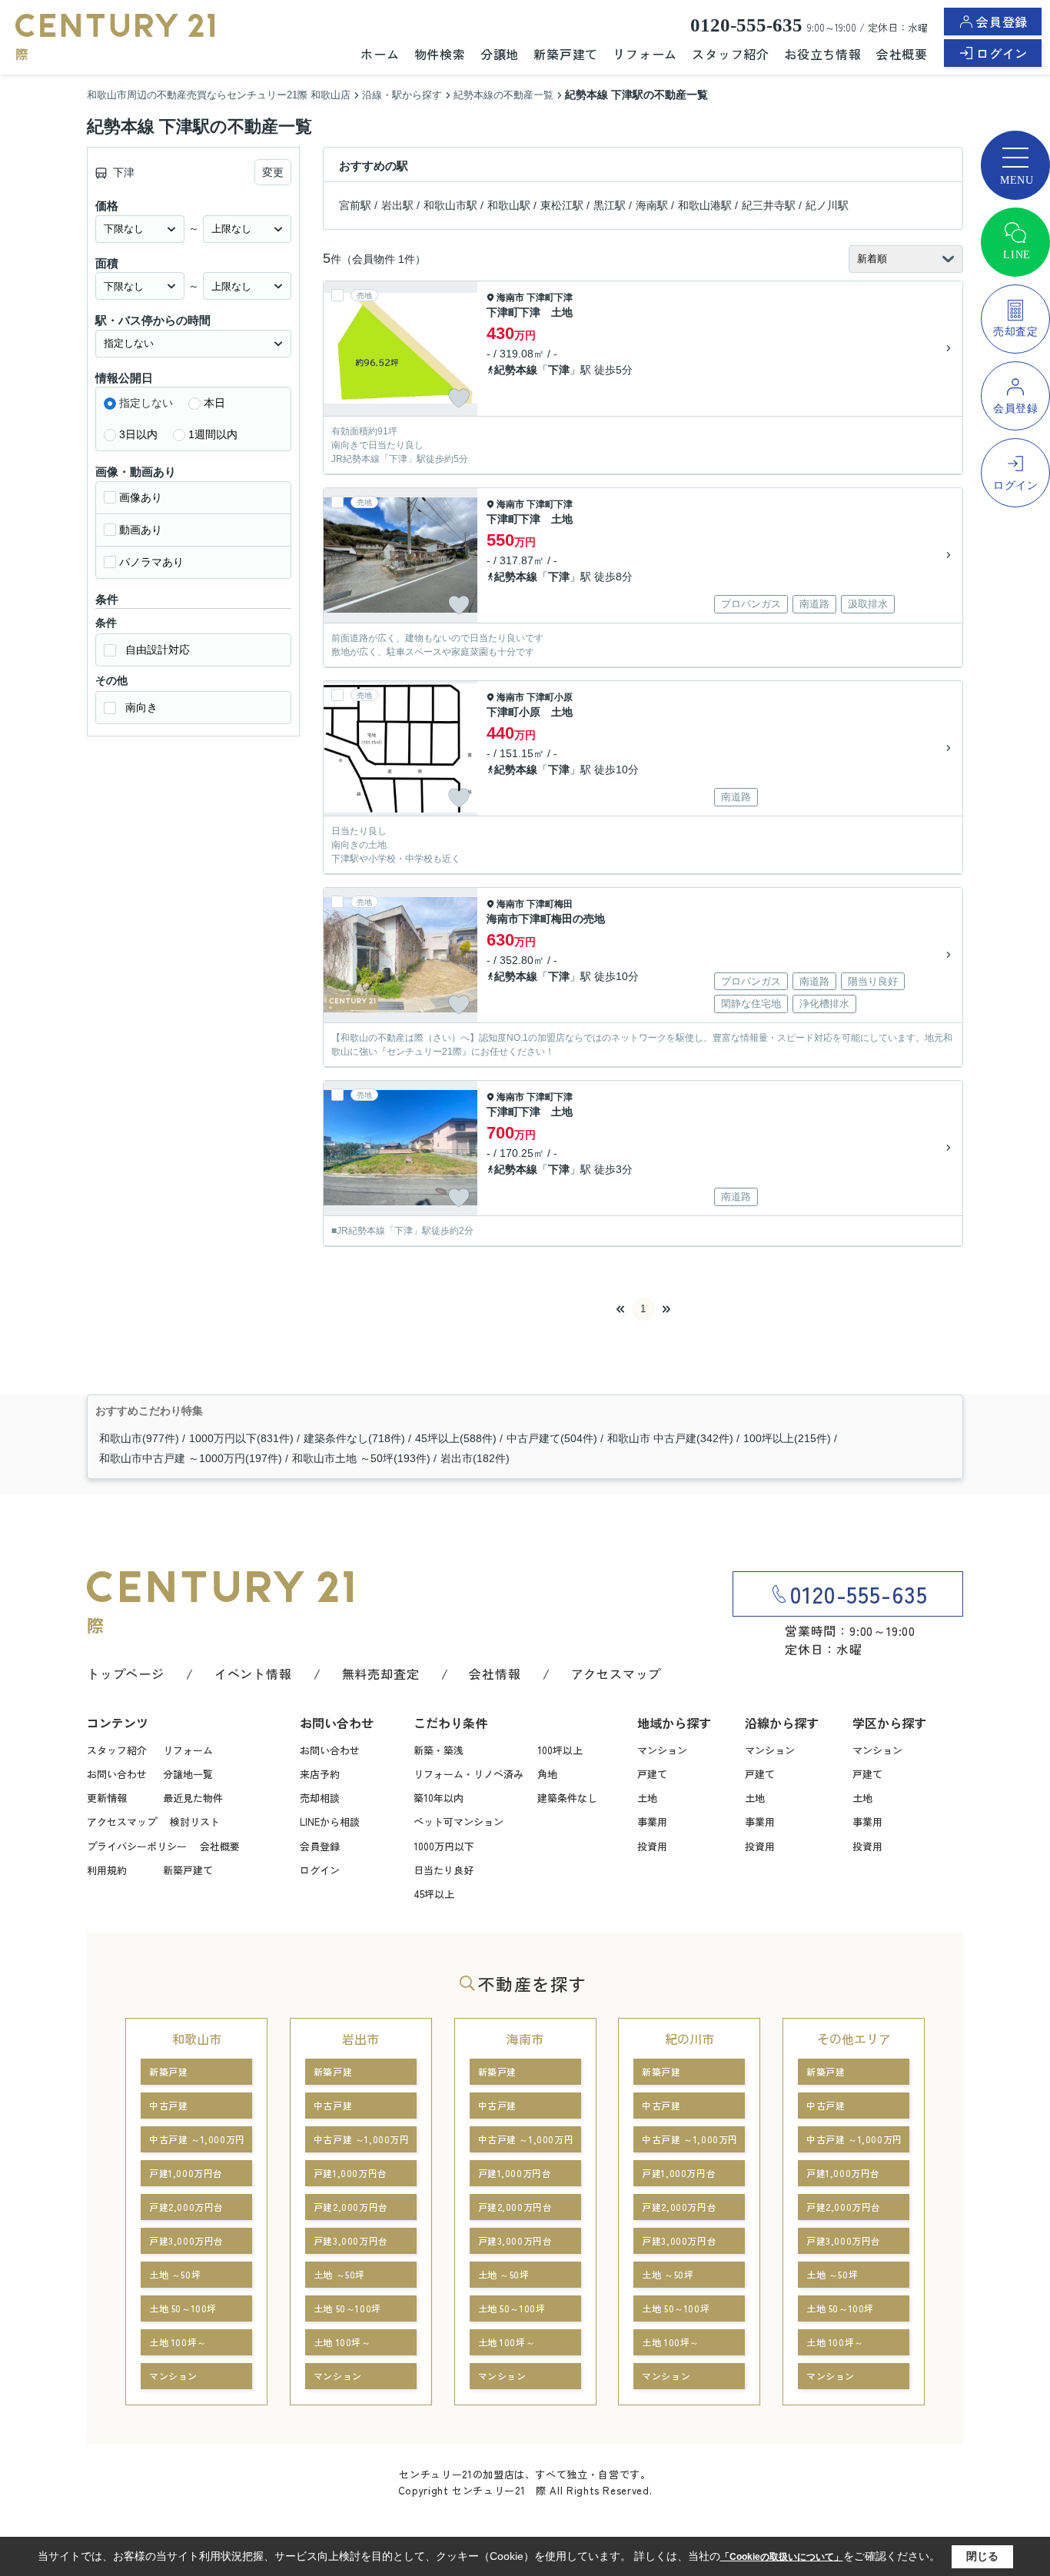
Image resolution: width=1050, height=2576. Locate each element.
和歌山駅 (509, 205)
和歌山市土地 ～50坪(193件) (361, 1458)
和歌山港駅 (705, 205)
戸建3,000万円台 (186, 2240)
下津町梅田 (550, 904)
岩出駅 (397, 205)
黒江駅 (610, 205)
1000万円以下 (444, 1846)
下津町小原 (550, 697)
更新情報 (107, 1798)
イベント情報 (253, 1674)
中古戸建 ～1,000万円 (197, 2139)
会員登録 (1002, 22)
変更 (273, 172)
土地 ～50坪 (175, 2274)
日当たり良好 (444, 1870)
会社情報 (495, 1674)
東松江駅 (562, 205)
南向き (141, 707)
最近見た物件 (193, 1798)
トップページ (126, 1674)
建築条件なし (567, 1798)
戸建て (652, 1774)
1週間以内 (213, 434)
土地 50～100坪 (183, 2308)
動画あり (141, 530)
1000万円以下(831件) (241, 1438)
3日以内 (138, 434)
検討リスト (195, 1821)
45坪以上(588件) (456, 1438)
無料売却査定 (381, 1674)
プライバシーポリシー (137, 1846)
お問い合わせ (117, 1774)
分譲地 (500, 54)
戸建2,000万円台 (186, 2207)
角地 (547, 1774)
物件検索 (440, 54)
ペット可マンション (459, 1821)
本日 (214, 403)
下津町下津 (550, 297)
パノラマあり (151, 562)
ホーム (380, 54)
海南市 (510, 297)
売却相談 (320, 1798)
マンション (662, 1750)
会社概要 (902, 54)
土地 (647, 1798)
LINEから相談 (330, 1821)
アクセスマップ (616, 1674)
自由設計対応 (158, 650)
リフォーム (645, 54)
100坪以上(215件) (787, 1438)
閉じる (982, 2556)
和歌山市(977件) (139, 1438)
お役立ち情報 (823, 54)
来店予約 (320, 1774)
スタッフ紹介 (731, 54)
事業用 (652, 1821)
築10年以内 (439, 1798)
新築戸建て (566, 54)
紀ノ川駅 (827, 205)
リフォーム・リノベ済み (469, 1774)
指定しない (146, 403)
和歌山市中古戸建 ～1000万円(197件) (191, 1458)
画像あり (141, 497)
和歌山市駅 (450, 205)
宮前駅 (355, 205)
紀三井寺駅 (769, 205)
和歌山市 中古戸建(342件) (670, 1438)
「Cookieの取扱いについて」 (782, 2557)
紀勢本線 (516, 370)
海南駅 (652, 205)
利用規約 (107, 1870)
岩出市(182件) (475, 1458)
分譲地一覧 (188, 1774)
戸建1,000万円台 (186, 2173)
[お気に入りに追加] (459, 398)
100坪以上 (560, 1750)
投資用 (652, 1846)
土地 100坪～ (178, 2342)
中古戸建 (168, 2105)
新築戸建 (168, 2071)
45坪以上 (434, 1894)
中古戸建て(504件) (552, 1438)
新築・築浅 (439, 1750)
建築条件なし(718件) (354, 1438)
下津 (559, 370)
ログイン (1002, 53)
